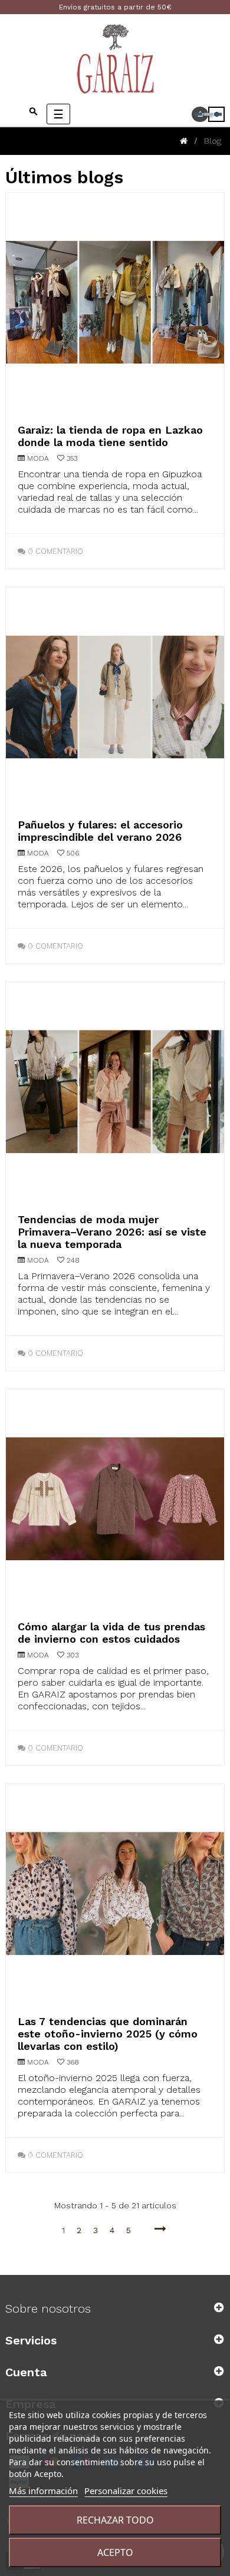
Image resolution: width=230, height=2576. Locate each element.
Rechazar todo (115, 2520)
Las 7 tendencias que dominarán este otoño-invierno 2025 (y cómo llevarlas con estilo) (108, 2034)
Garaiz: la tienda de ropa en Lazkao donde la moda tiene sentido (110, 436)
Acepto (115, 2552)
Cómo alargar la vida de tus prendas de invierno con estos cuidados (111, 1633)
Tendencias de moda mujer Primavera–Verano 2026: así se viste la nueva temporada (112, 1232)
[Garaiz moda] (115, 58)
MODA (38, 458)
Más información (43, 2491)
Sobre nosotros (48, 2309)
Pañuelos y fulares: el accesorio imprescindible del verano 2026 (100, 831)
